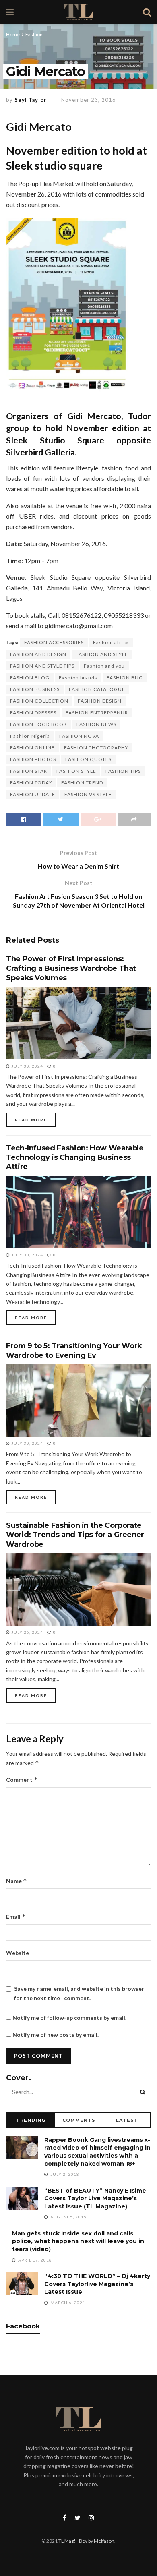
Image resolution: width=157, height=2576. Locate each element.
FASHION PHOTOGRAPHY (96, 748)
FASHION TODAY (31, 783)
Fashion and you (104, 666)
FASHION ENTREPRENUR (97, 713)
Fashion (34, 34)
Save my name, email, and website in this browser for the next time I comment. (79, 1993)
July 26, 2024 (27, 1632)
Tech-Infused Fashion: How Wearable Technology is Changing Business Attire (75, 1158)
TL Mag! (67, 2541)
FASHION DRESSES (33, 713)
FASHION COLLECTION (39, 701)
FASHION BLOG (30, 678)
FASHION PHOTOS (33, 759)
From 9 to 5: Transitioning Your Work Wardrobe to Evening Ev (74, 1350)
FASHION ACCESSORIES (54, 642)
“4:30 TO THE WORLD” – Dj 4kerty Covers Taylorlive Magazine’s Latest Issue (97, 2284)
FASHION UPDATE (33, 794)
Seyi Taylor (31, 100)
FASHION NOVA (79, 736)
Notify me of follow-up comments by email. (69, 2018)
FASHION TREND (82, 783)
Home (13, 34)
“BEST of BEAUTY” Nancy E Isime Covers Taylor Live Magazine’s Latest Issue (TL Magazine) (95, 2198)
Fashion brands (78, 678)
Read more (31, 1120)
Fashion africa (111, 642)
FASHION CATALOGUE (97, 689)
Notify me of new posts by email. (56, 2035)
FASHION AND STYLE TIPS (42, 666)
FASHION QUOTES (88, 759)
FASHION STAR (29, 771)
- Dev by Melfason (95, 2541)
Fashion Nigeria (30, 736)
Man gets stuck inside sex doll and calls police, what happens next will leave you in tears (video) (78, 2241)
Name (17, 1881)
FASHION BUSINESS (35, 689)
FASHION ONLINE (32, 748)
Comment (22, 1780)
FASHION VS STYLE (88, 794)
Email (16, 1917)
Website (18, 1953)
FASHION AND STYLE (102, 654)
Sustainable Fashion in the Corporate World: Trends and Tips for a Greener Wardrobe (75, 1535)
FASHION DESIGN (100, 701)
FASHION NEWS (96, 724)
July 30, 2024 (27, 1066)
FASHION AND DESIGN (38, 654)
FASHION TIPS (123, 771)
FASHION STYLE (76, 771)
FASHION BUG (125, 678)
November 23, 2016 (89, 100)
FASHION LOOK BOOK (39, 724)
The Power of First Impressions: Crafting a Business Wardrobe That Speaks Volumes (71, 968)
